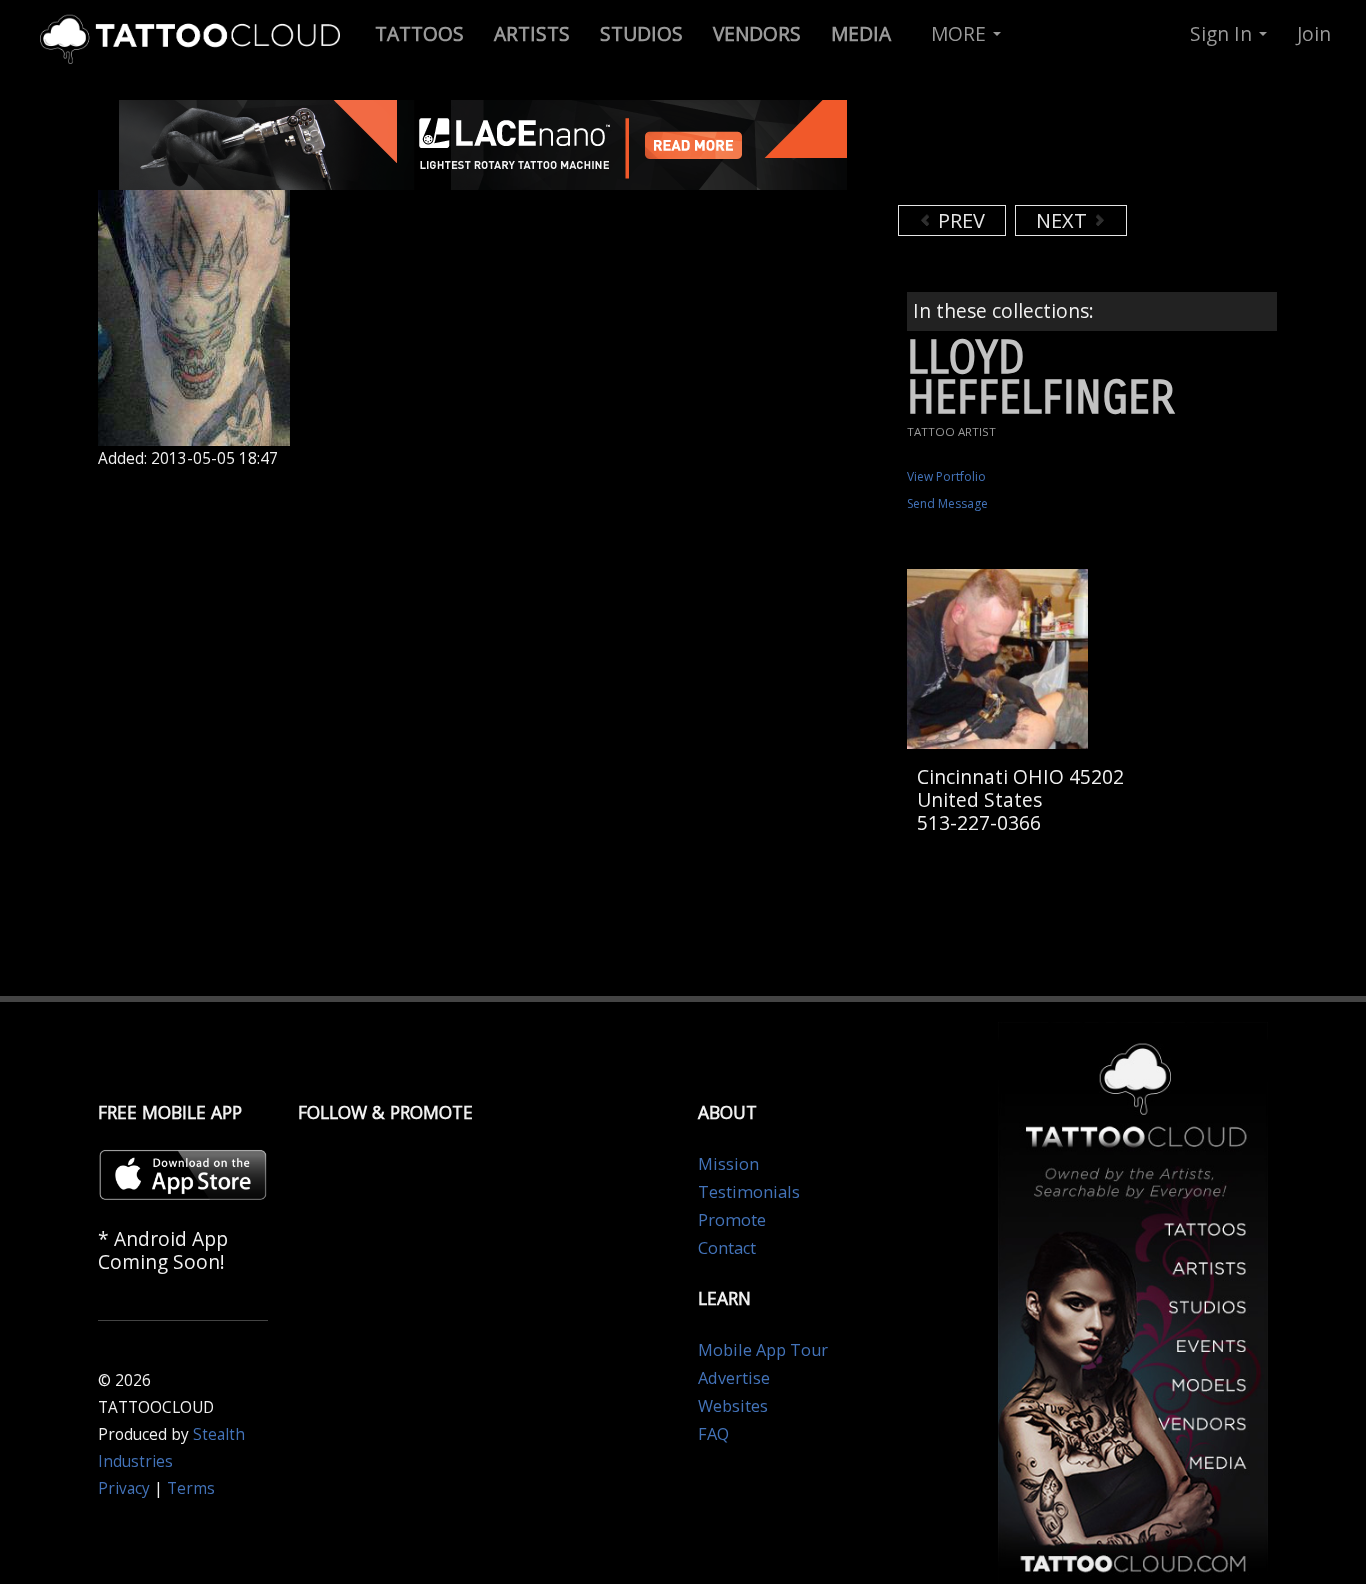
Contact (727, 1248)
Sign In (1223, 33)
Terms (191, 1488)
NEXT (1064, 220)
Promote (732, 1220)
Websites (733, 1406)
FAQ (713, 1434)
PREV (959, 220)
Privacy (124, 1488)
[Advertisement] (1058, 150)
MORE (961, 33)
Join (1314, 33)
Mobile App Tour (763, 1350)
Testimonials (749, 1192)
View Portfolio (946, 476)
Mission (728, 1164)
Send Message (947, 503)
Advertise (734, 1378)
